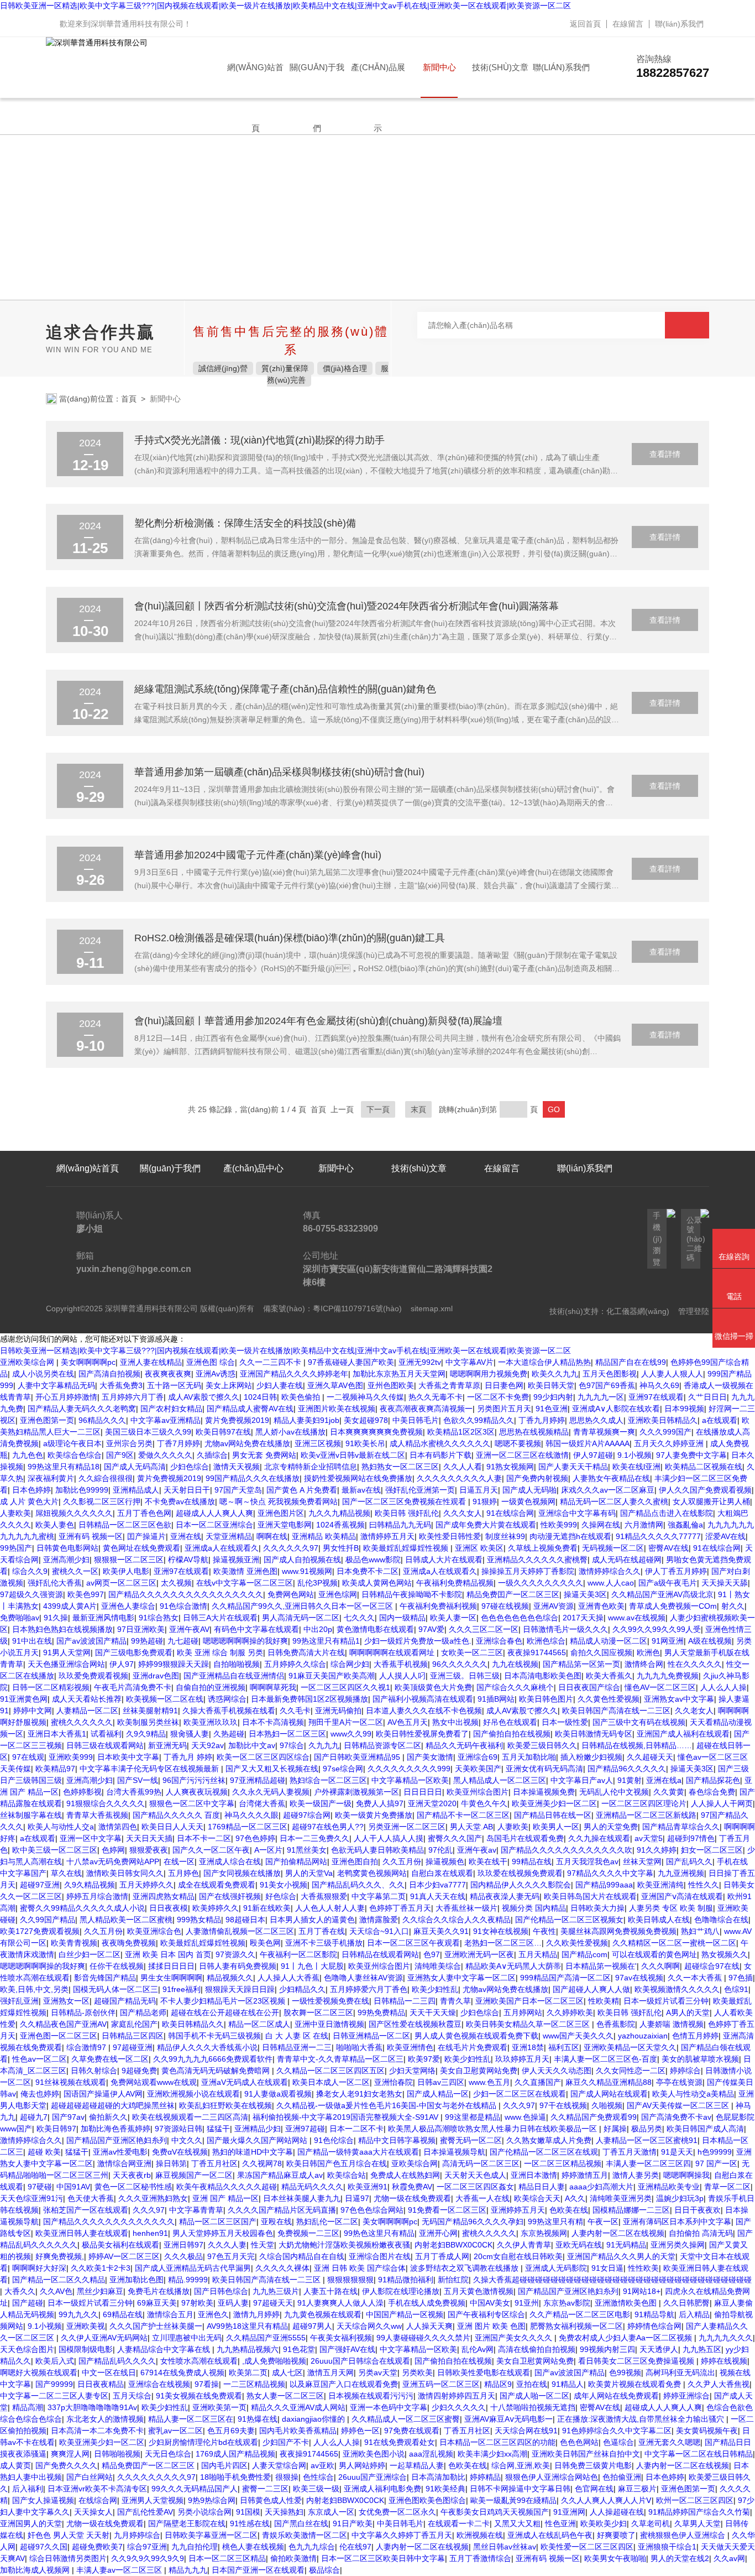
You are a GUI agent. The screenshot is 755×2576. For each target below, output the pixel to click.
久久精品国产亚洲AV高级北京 (662, 1594)
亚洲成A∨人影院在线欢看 (616, 1409)
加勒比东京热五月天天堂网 (399, 1374)
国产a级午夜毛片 (668, 1583)
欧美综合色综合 (75, 1455)
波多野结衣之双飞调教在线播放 (465, 2268)
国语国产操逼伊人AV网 (103, 2094)
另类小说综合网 (205, 2512)
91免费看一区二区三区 (447, 2210)
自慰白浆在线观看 (442, 1873)
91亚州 (527, 2303)
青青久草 (455, 2001)
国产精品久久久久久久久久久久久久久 (109, 2222)
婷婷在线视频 (724, 2361)
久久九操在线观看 (599, 1838)
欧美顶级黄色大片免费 (433, 1687)
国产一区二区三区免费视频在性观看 (405, 1501)
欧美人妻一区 (453, 1618)
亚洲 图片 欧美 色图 (491, 2326)
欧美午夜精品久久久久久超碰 (227, 2187)
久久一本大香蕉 (696, 1978)
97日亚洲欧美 (141, 1629)
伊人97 (122, 1664)
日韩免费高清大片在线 (306, 1652)
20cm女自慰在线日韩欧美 (518, 2256)
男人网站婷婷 (362, 2465)
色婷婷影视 (82, 1792)
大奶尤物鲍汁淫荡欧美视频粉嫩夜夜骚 (344, 2245)
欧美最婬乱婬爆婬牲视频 (203, 1943)
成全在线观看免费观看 (217, 1885)
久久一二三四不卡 (271, 1362)
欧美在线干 (488, 1861)
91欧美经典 (445, 2489)
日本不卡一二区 (204, 1838)
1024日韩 (260, 1397)
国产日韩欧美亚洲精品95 (358, 1757)
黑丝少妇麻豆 (100, 2291)
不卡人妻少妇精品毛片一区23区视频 (224, 2001)
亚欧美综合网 (415, 2163)
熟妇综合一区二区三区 (328, 1780)
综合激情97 (87, 2047)
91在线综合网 (510, 1513)
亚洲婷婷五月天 (518, 2210)
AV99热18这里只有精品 (247, 2326)
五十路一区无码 (174, 1385)
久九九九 (324, 1745)
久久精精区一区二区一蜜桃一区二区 (674, 1943)
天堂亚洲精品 (229, 1536)
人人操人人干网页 (722, 1803)
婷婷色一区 (360, 2431)
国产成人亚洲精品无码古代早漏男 (193, 2268)
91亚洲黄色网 (24, 1699)
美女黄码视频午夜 (707, 2431)
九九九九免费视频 (668, 1676)
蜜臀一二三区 (265, 2489)
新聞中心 (439, 67)
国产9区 (120, 1455)
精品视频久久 (230, 1978)
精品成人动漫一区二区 (609, 1641)
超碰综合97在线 (712, 1966)
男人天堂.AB (471, 1827)
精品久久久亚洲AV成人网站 (298, 2407)
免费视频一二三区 (308, 2233)
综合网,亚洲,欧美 (521, 2465)
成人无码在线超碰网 (627, 1560)
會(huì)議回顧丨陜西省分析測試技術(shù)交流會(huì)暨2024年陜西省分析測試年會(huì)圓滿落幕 (347, 606)
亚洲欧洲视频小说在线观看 (193, 2094)
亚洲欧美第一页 (219, 2407)
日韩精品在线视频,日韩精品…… (637, 1745)
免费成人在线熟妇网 (405, 2175)
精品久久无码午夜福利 (464, 1745)
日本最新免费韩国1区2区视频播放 (310, 1699)
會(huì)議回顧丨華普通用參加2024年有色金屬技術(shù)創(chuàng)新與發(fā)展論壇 (318, 1021)
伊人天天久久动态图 (557, 2071)
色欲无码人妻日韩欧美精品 (377, 1850)
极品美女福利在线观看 (120, 2245)
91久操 (56, 1618)
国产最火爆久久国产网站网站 (258, 2140)
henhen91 (150, 2233)
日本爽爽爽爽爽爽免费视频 (376, 1432)
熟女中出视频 (455, 1722)
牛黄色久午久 (484, 1803)
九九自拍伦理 (195, 2547)
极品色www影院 (373, 1560)
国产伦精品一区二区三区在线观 (544, 2152)
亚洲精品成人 (136, 1490)
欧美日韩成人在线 (659, 1920)
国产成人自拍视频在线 (302, 1560)
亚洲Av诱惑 (216, 1374)
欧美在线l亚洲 (636, 1467)
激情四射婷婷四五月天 (457, 2396)
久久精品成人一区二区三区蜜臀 (406, 2419)
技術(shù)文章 (500, 67)
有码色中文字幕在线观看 (256, 1629)
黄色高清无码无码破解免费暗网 (217, 2071)
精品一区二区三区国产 (218, 2222)
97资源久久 (235, 1954)
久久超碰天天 (650, 1757)
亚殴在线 (276, 2222)
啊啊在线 (272, 1536)
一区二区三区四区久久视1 (345, 1687)
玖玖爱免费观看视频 (93, 1676)
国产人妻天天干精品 (573, 1467)
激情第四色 (118, 1827)
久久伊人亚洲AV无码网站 (104, 2338)
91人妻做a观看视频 (278, 2094)
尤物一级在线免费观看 (412, 2198)
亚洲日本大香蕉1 (57, 1734)
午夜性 (544, 1931)
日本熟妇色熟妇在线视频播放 (62, 1629)
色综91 (736, 1989)
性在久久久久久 (695, 1664)
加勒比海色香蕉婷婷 (116, 2129)
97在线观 (28, 1757)
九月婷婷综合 (137, 2535)
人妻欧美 (15, 1513)
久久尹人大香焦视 (719, 2384)
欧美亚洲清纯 (660, 1885)
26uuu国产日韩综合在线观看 (360, 2361)
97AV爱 (431, 1629)
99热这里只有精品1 (326, 1641)
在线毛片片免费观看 (473, 2047)
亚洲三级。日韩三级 (465, 1676)
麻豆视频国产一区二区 (194, 2175)
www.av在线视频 (637, 1618)
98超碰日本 (245, 1920)
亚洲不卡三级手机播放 (324, 1943)
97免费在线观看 (412, 2431)
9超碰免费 (139, 2071)
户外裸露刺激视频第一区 (356, 1792)
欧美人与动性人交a (61, 1827)
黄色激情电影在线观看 (375, 1629)
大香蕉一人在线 (483, 2198)
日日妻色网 (504, 1385)
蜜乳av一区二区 (175, 2431)
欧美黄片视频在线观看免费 (636, 2384)
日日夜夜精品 (101, 2384)
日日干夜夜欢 (698, 2210)
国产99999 (54, 2384)
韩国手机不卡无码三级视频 (214, 2036)
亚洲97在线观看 (656, 1397)
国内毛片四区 (224, 2465)
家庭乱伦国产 (134, 2024)
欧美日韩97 (56, 2129)
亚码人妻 (233, 2303)
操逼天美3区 (585, 1594)
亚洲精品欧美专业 (669, 2187)
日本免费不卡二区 (368, 1571)
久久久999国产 (665, 1432)
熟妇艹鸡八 (700, 1931)
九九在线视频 (515, 1664)
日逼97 (357, 2198)
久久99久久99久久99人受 (657, 1629)
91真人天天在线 (438, 1896)
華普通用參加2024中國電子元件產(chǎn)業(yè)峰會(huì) (258, 855)
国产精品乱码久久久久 (117, 2361)
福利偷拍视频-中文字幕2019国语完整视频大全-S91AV (347, 2117)
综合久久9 (30, 1571)
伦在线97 (355, 2547)
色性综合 (318, 2477)
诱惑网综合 (227, 1699)
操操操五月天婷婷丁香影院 (528, 1571)
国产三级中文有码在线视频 (639, 1722)
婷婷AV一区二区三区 (124, 2256)
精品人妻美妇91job (306, 1420)
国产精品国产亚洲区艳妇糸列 (117, 2140)
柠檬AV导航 (188, 1560)
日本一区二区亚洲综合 (214, 1525)
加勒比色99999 (82, 1490)
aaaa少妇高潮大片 (601, 2187)
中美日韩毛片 (416, 1420)
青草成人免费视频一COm (673, 1606)
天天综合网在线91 (526, 2431)
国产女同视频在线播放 (242, 1873)
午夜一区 (603, 2222)
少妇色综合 (190, 1467)
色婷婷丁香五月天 (400, 1908)
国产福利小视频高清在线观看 (423, 1699)
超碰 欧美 (44, 2152)
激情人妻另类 (636, 2175)
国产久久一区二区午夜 (211, 1850)
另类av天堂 (378, 2372)
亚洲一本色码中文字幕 (389, 2407)
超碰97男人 (312, 2326)
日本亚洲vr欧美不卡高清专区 (97, 2489)
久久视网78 (262, 2163)
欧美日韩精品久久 (193, 2024)
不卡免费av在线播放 (180, 1501)
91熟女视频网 (510, 1467)
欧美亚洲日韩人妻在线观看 (82, 2233)
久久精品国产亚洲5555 (266, 2338)
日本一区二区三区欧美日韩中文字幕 (383, 2558)
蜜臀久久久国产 (455, 1838)
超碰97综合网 (307, 1815)
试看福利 (106, 1734)
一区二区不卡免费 (498, 1397)
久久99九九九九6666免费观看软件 (213, 2059)
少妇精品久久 (302, 1989)
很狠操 (287, 2477)
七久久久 (359, 1618)
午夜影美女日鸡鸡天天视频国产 (495, 2512)
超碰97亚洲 (40, 1885)
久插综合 (212, 1455)
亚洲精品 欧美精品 (324, 1536)
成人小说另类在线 (43, 1374)
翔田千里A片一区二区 (346, 1722)
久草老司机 (651, 2523)
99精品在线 (532, 1861)
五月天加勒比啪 (529, 1757)
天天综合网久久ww (369, 2326)
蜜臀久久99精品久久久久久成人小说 (82, 1908)
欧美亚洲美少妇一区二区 (554, 1803)
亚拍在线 (532, 2384)
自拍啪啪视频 (237, 1664)
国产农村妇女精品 (171, 1409)
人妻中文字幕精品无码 (56, 1385)
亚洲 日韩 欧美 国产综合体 (360, 2268)
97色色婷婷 (255, 1838)
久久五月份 (402, 1861)
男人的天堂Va (309, 1873)
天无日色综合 (168, 2454)
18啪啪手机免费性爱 (235, 2477)
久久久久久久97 (291, 1548)
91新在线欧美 (267, 1908)
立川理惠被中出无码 (187, 2338)
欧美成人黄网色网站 (377, 1583)
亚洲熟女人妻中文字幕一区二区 (462, 1978)
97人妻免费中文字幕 (691, 1455)
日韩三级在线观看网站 (105, 1745)
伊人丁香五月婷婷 (676, 1571)
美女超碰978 (366, 1420)
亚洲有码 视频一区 (91, 1536)
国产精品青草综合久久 (681, 1827)
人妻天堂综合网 (279, 2465)
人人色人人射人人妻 (330, 1908)
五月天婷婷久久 (146, 1885)
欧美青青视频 (74, 1943)
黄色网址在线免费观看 (141, 1548)
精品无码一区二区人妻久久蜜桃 (614, 1501)
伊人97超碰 (593, 1455)
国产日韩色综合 (221, 2291)
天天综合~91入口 (379, 1931)
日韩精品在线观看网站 (380, 1954)
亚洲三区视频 (318, 1443)
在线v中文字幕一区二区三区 (245, 1583)
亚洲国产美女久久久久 (515, 2338)
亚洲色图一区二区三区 (59, 2036)
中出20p (318, 1629)
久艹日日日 (707, 1397)
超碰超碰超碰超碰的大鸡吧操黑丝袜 (113, 2105)
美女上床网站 (229, 1385)
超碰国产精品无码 (125, 2001)
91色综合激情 (183, 1606)
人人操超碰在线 (617, 2512)
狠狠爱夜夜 (149, 1850)
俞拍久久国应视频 (601, 1652)
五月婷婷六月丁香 (133, 1397)
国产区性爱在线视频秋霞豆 (415, 2024)
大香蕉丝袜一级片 (466, 1908)
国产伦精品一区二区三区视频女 (569, 1920)
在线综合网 (98, 2500)
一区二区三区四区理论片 (644, 1803)
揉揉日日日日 (171, 1966)
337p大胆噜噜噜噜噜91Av (92, 2407)
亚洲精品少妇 (258, 2129)
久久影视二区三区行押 (102, 1501)
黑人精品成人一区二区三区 (500, 1780)
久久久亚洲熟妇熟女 (153, 2198)
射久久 (733, 1606)
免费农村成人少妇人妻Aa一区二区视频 (626, 2338)
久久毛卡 (295, 1711)
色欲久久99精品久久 (479, 1420)
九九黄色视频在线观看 (323, 2314)
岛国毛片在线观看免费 (525, 1838)
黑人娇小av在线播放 (290, 1432)
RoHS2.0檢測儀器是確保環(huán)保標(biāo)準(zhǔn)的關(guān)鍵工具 (290, 938)
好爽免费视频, (60, 2256)
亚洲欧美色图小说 (374, 2454)
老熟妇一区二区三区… (503, 1943)
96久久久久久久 (460, 1664)
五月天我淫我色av (587, 1861)
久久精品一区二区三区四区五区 (331, 2071)
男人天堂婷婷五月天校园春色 (223, 2233)
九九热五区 (702, 2349)
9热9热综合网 (212, 2500)
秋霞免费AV (412, 2187)
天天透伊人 (659, 2349)
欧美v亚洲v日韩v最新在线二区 (353, 1455)
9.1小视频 (635, 1455)
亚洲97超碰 (305, 2129)
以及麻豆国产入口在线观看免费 (344, 2384)
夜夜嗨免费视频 (129, 1943)
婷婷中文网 (33, 1711)
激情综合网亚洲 (124, 2163)
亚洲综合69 (478, 1757)
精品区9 (498, 2384)
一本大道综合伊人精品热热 (544, 1362)
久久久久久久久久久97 (156, 2477)
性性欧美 (643, 2268)
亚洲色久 (213, 2314)
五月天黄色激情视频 (479, 2291)
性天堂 (263, 2245)
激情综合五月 (170, 2314)
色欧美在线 (569, 2210)
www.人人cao (611, 1583)
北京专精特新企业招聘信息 (311, 1467)
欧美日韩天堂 (551, 1385)
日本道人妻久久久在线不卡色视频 (424, 1711)
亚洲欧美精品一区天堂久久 (630, 2047)
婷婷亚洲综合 (686, 2396)
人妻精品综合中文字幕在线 (165, 2349)
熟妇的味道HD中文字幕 (253, 2152)
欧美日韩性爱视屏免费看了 (422, 1734)
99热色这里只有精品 (379, 2233)
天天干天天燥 (433, 2012)
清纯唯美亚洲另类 (621, 2198)
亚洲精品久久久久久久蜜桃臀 (537, 1560)
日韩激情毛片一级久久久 (565, 1629)
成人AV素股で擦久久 (204, 1397)
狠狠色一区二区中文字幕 (192, 1803)
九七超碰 (183, 1641)
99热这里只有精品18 (64, 1467)
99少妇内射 (553, 1397)
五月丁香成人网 (442, 2256)
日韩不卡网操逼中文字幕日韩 (520, 2489)
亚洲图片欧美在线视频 (337, 1409)
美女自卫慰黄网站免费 (479, 2071)
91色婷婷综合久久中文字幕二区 (617, 2431)
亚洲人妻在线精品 (151, 1362)
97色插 (741, 1978)
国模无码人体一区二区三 (116, 1989)
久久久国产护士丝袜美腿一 (156, 2326)
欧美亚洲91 (368, 2187)
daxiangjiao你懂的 (314, 2419)
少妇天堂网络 (412, 2071)
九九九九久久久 (726, 2338)
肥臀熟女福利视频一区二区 (576, 2326)
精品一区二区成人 (259, 2024)
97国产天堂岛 (238, 1490)
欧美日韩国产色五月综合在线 (337, 2163)
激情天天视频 (237, 1467)
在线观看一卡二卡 (459, 2523)
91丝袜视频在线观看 (71, 2082)
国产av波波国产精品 (91, 1641)
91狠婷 (485, 1501)
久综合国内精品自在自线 (302, 2256)
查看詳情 (665, 454)
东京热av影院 (567, 2303)
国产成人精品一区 (438, 2094)
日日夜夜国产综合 (589, 1687)
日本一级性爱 (565, 1722)
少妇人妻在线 (280, 1385)
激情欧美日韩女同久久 (125, 1873)
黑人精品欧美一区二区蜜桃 (126, 1920)
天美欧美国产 (478, 1769)
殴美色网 (265, 1943)
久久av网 (729, 2558)
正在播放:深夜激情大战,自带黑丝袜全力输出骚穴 (642, 2419)
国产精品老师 (143, 2012)
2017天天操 (583, 1618)
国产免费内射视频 (537, 1478)
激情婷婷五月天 (387, 1536)
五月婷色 (183, 1873)
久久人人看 (463, 1467)
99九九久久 (78, 2314)
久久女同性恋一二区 (631, 2071)
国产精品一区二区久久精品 (59, 2280)
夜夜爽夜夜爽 (168, 1374)
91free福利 (182, 1989)
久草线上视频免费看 (543, 1548)
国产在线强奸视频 (230, 1896)
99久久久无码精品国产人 (195, 2489)
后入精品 (694, 2314)
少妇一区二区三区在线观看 (520, 2094)
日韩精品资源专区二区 (382, 1745)
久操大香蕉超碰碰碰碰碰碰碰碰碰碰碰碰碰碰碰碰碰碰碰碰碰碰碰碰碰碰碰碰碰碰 (612, 2280)
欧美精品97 (55, 1769)
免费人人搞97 (380, 1803)
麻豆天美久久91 (441, 1931)
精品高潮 (28, 2407)
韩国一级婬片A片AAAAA (588, 1443)
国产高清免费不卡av (676, 2117)
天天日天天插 (149, 1838)
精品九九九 (188, 2570)
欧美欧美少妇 (604, 2523)
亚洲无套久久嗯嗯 (669, 2442)
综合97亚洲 (147, 2547)
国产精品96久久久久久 (627, 1769)
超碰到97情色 (691, 1838)
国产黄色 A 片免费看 (302, 1490)
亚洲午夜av (477, 1850)
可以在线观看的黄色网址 (654, 1954)
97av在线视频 (639, 1978)
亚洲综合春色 (499, 1641)
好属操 (615, 2129)
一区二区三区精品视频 (563, 2163)
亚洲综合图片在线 (380, 2256)
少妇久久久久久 (459, 2407)
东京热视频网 (544, 2233)
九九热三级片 (276, 2291)
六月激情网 (644, 1525)
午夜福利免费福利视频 (438, 1606)
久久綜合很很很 (106, 1478)
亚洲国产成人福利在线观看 (683, 1734)
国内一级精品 (402, 1618)
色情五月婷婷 (695, 2036)
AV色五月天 (408, 1722)
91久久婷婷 (657, 1850)
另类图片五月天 (504, 1409)
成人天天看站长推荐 (87, 1699)
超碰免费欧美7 (97, 2547)
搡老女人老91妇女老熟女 (359, 2094)
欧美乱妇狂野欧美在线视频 (226, 2105)
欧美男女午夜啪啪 (615, 2558)
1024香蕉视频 (340, 1525)
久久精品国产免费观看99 (594, 2117)
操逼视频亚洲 (236, 1560)
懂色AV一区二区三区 (660, 1687)
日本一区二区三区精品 (227, 2558)
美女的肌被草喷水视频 (700, 2059)
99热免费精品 (381, 2012)
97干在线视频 (563, 2105)
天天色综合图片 (27, 2349)
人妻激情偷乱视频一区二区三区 (240, 1931)
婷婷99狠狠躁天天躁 (174, 1664)
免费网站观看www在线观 (154, 2082)
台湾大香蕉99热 (134, 1792)
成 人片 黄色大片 (29, 1501)
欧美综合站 (347, 2175)
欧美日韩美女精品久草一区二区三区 (529, 2024)
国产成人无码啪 (529, 1490)
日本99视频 (684, 1409)
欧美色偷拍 (302, 1397)
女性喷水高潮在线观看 (199, 2361)
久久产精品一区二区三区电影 (580, 2314)
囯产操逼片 (146, 1536)
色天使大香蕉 (91, 2198)
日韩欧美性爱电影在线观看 (484, 2372)
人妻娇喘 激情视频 (672, 2024)
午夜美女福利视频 (341, 2338)
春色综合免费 (712, 1792)
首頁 (129, 399)
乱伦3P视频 (318, 1583)
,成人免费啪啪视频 (274, 2361)
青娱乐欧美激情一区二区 (305, 2535)
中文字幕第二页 (379, 1896)
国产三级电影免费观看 (134, 1652)
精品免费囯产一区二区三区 (513, 1594)
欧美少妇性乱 (435, 1989)
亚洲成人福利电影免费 (382, 2489)
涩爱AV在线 (725, 1536)
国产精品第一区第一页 (581, 1664)
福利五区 (564, 2047)
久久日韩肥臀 (686, 2303)
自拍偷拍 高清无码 (701, 2233)
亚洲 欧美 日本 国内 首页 (168, 1954)
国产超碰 (28, 2303)
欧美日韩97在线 (223, 1432)
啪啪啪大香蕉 (359, 2047)
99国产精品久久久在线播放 (253, 1478)
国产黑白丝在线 (301, 2523)
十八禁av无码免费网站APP (113, 1861)
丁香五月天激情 (630, 2152)
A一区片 (268, 1850)
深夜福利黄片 (51, 1478)
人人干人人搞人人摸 (389, 1838)
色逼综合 (618, 2442)
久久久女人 (463, 1513)
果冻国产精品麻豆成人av (280, 2175)
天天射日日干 (187, 1490)
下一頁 (378, 1109)
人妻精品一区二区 (87, 1711)
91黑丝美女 (307, 1850)
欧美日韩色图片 (546, 1699)
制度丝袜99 (505, 1536)
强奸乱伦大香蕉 (55, 1583)
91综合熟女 (159, 1618)
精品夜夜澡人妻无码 (505, 1896)
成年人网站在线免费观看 (616, 2396)
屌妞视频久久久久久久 (74, 1513)
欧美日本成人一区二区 (331, 2082)
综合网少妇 (350, 1664)
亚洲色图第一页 (47, 1420)
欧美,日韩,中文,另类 (34, 1989)
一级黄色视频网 (528, 1501)
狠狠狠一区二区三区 (129, 1560)
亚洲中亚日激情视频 (329, 2024)
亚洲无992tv (420, 1362)
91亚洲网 (569, 2512)
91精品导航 (654, 2314)
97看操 (207, 2384)
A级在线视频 (710, 1641)
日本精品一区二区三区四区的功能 (497, 2442)
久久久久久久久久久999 (409, 1769)
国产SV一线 (138, 1780)
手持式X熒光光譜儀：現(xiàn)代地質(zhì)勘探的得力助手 (259, 440)
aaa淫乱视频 (431, 2454)
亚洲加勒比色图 (137, 2280)
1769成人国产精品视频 (235, 2454)
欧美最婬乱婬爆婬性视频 (407, 1548)
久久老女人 (694, 1711)
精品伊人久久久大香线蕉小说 (207, 2047)
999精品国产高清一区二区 (565, 1978)
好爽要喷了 (616, 2535)
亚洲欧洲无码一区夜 (479, 1954)
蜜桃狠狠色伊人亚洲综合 (684, 2535)
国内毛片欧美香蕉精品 (298, 2431)
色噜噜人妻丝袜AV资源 (363, 1978)
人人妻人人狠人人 (672, 1374)
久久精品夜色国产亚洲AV (63, 2024)
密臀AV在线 (669, 1548)
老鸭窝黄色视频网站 (372, 1873)
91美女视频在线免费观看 (199, 2396)
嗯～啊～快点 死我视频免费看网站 (279, 1501)
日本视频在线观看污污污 (371, 2396)
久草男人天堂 (698, 2523)
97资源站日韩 (179, 2129)
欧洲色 (648, 1652)
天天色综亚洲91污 (32, 2198)
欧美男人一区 (556, 1827)
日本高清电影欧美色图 (543, 1676)
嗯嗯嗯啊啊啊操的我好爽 (245, 1641)
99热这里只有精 (555, 2222)
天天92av (208, 1745)
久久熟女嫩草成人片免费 (549, 2140)
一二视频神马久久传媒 (365, 1397)
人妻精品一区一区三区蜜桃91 (647, 2140)
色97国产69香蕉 (607, 1385)
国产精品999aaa (604, 1885)
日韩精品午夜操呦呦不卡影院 (412, 1594)
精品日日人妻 (542, 2187)
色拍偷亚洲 (622, 2477)
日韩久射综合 (94, 2071)
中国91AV (73, 2187)
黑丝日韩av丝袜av (505, 2547)
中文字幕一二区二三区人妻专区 (54, 2396)
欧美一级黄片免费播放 (374, 1815)
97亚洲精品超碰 (258, 1780)
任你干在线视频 (117, 1966)
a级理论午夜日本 (72, 1443)
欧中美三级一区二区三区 (55, 1850)
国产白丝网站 (90, 2477)
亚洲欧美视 (86, 2326)
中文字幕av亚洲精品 (166, 1420)
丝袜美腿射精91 (150, 1711)
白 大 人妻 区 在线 (297, 2036)
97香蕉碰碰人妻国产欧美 (351, 1362)
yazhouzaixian (643, 2036)
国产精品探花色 (713, 1780)
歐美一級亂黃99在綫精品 (513, 2500)
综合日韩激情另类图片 (68, 2558)
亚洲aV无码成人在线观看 (245, 2082)
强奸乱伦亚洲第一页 (420, 1490)
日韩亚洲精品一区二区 (371, 2036)
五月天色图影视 (610, 1374)
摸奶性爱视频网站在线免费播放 (358, 1478)
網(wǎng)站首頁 (255, 80)
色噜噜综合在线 (721, 1920)
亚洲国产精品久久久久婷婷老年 (294, 1374)
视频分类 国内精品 (534, 1908)
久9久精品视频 (90, 1885)
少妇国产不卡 (286, 2442)
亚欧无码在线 (579, 2245)
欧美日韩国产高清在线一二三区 (616, 1711)
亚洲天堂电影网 (285, 1525)
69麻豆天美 (157, 2303)
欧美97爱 (424, 2059)
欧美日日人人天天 (172, 1827)
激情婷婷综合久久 (610, 1571)
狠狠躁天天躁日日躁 (240, 1989)
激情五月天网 (331, 2372)
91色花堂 (299, 2349)
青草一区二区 (727, 2187)
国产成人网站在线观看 (609, 2094)
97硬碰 (40, 2187)
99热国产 (16, 1548)
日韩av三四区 (441, 2082)
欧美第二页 (248, 2372)
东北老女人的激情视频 (105, 2419)
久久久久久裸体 (282, 2268)
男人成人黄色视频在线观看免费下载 (476, 2036)
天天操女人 (93, 2512)
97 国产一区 (716, 2163)
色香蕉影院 (616, 2024)
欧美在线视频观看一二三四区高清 (190, 2117)
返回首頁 (585, 24)
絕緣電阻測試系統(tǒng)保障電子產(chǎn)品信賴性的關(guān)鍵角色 (285, 689)
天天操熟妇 (284, 2512)
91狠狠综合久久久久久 (106, 1803)
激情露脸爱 (379, 1920)
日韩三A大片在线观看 (220, 1618)
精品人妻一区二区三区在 (191, 2419)
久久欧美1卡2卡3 (101, 2268)
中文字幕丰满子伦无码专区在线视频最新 (150, 1769)
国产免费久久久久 (66, 2465)
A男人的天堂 (688, 2012)
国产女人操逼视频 (43, 2500)
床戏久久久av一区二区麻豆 (608, 1490)
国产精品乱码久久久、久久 (358, 1885)
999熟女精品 (199, 1920)
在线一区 (179, 1861)
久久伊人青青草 (524, 2245)
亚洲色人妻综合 (128, 1606)
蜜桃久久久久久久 (82, 1722)
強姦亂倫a (685, 1525)
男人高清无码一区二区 (301, 1618)
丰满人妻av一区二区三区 (120, 2570)
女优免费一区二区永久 (397, 2512)
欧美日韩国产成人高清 (705, 2129)
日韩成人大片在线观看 (444, 1560)
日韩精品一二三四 (405, 2001)
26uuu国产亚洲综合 (373, 2477)
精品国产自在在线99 (631, 1362)
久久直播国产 (538, 2082)
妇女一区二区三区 (712, 1850)
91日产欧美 (353, 2523)
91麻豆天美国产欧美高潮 (332, 1676)
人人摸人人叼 (402, 1676)
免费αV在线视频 (180, 2152)
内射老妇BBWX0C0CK (453, 2245)
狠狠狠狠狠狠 (350, 2280)
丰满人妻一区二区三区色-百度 (605, 2059)
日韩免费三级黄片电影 (593, 2465)
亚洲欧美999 (71, 1757)
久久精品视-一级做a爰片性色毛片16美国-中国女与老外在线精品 (387, 2105)
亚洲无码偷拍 (338, 1711)
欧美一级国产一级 (321, 1803)
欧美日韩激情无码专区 (594, 1734)
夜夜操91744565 (537, 1652)
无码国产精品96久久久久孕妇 (473, 2222)
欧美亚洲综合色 (154, 1931)
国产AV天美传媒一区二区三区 (679, 2105)
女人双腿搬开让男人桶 (711, 1501)
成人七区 (287, 2372)
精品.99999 (188, 2280)
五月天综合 (132, 2396)
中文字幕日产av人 (582, 1780)
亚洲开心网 (438, 2233)
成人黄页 (15, 2465)
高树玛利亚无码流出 (680, 2372)
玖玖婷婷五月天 (522, 2059)
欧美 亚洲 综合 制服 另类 (220, 1652)
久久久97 (519, 2105)
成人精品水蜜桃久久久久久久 (440, 1443)
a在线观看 (720, 1420)
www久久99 (351, 1734)
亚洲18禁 (528, 2047)
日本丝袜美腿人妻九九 (302, 2198)
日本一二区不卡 (356, 2129)
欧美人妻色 (55, 1525)
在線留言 (628, 24)
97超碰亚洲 (133, 2047)
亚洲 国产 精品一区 (226, 2198)
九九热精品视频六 (248, 2349)
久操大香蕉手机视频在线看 (229, 1711)
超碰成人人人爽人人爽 (214, 1513)
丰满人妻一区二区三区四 (648, 2163)
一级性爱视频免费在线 (331, 2001)
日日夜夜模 (169, 1908)
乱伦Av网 (478, 2349)
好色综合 (281, 1896)
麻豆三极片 (637, 2489)
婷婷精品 (485, 2477)
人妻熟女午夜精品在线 (611, 1478)
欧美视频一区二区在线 (165, 1699)
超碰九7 (34, 2117)
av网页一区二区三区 (121, 1583)
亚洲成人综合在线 (230, 1861)
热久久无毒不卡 (436, 1397)
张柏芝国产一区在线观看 (86, 2210)
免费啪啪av (20, 1618)
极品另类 (647, 2129)
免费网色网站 (291, 1594)
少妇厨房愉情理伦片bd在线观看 (203, 2442)
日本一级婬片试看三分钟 (666, 2001)
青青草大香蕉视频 (97, 1815)
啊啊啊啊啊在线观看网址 (393, 1652)
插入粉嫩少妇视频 (591, 1757)
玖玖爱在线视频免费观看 (520, 1873)
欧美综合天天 (537, 2198)
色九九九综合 (312, 2547)
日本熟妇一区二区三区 (287, 1734)
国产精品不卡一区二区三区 (463, 1815)
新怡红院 (453, 2280)
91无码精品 (626, 2245)
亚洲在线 (186, 1536)
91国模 (248, 2512)
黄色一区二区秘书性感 (133, 2187)
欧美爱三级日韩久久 (542, 1745)
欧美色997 (86, 1594)
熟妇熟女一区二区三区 (400, 1467)
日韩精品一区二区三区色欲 (125, 1525)
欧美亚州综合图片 (478, 1792)
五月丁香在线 (322, 1931)
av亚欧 (323, 2465)
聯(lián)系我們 (679, 24)
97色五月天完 (231, 2256)
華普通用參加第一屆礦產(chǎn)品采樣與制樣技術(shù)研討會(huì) (279, 772)
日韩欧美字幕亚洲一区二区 (211, 2535)
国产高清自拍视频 (109, 1374)
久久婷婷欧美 (570, 2012)
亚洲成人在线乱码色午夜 (550, 2535)
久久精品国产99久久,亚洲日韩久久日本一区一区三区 (303, 1606)
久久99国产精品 (48, 1920)
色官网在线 (594, 2489)
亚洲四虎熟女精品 (164, 1896)
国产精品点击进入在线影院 (667, 1513)
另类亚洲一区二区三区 (407, 1827)
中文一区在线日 (109, 2372)
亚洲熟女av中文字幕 (679, 1699)
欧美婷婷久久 (216, 1908)
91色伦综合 (334, 2140)
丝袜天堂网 (642, 1861)
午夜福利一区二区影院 (298, 1954)
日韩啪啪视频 (117, 2454)
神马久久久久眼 (251, 1815)
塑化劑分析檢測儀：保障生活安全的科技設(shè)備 (245, 523)
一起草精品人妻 (417, 2465)
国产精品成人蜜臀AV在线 (250, 1409)
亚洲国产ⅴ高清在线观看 (682, 1896)
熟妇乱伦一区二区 (327, 2222)
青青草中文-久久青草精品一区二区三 (340, 2059)
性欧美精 (604, 2001)
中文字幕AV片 (470, 1362)
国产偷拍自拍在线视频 (512, 1734)
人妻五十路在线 (331, 2291)
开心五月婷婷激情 (66, 1397)
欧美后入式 (55, 2361)
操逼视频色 (445, 1861)
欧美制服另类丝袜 (148, 1722)
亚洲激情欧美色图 (627, 2303)
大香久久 (20, 2291)
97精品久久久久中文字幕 (610, 1873)
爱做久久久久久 (165, 1455)
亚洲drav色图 (156, 1676)
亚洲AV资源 (554, 1606)
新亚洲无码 (167, 1745)
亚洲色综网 (338, 1594)
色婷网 (113, 1850)
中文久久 (187, 2140)
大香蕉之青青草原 (449, 1385)
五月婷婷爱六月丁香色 (369, 1989)
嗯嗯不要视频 (518, 1443)
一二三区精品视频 (254, 2384)
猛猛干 (218, 2129)
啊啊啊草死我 (273, 1687)
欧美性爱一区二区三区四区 (587, 2547)
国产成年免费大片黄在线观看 (486, 1525)
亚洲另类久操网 (678, 2245)
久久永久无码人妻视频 (271, 1792)
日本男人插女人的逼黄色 (312, 1920)
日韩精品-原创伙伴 (83, 2012)
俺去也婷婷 (40, 2094)
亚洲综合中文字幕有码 (577, 1513)
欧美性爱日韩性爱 (450, 1536)
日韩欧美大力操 (597, 1908)
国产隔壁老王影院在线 (187, 2523)
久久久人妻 (227, 2245)
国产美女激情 (430, 1757)
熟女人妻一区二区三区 (285, 2396)
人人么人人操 (723, 1687)
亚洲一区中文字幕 (91, 1838)
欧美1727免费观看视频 (40, 1931)
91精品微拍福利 (406, 2280)
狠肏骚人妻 (190, 1734)
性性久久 (704, 1885)
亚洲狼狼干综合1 (667, 2547)
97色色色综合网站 (372, 2210)
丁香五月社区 (214, 2163)
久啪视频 (607, 2105)
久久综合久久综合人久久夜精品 (457, 1920)
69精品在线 (123, 2314)
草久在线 (66, 1873)
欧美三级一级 (316, 2489)
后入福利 (28, 2489)
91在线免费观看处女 (400, 2442)
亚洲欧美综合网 (28, 1362)
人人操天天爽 (429, 2326)
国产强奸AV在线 (347, 2349)
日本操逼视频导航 (454, 2152)
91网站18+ (642, 2291)
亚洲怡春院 (394, 2082)
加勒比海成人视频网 (36, 2570)
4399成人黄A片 (70, 1606)
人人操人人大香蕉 (289, 1978)
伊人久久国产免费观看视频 (705, 1490)
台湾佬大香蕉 (262, 1803)
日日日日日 (423, 1792)
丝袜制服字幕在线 (31, 1815)
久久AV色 (56, 2291)
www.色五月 (489, 2082)
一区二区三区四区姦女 (475, 2187)
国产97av (68, 2117)
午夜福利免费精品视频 (455, 1583)
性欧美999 (559, 1525)
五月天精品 (538, 1954)
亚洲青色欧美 (601, 1606)
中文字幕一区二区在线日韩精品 (699, 2454)
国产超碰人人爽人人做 (591, 1989)
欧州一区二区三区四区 (695, 2500)
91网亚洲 (668, 1641)
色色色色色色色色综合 (520, 1618)
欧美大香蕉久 (609, 1676)
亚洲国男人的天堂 (31, 2523)
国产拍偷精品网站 (296, 1861)
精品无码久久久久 (312, 2187)
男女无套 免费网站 (264, 1455)
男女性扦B (341, 1548)
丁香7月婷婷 (179, 1443)
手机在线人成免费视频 (427, 2303)
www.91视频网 (307, 1571)
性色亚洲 (560, 2523)
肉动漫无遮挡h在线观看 (570, 1536)
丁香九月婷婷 (542, 1420)
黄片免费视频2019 (237, 1420)
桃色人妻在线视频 (253, 2547)
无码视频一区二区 (613, 1548)
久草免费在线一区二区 (110, 2059)
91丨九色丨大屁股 (312, 1966)
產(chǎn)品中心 (253, 1168)
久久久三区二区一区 (484, 1629)
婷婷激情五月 (585, 2175)
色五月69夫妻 (231, 2431)
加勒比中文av (252, 1745)
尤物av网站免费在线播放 (247, 1443)
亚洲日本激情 (534, 2175)
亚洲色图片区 (281, 1513)
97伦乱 (441, 1850)
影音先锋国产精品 (105, 1978)
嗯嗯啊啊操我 (686, 2175)
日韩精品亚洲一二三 (297, 2047)
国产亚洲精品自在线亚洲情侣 (234, 1676)
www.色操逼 (525, 2117)
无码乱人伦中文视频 (614, 1792)
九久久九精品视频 (339, 1513)
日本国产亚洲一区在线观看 (258, 2570)
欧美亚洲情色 (410, 2047)
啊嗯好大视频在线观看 (39, 2372)
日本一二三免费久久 (314, 1838)
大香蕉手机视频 (401, 1664)
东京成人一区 (331, 2512)
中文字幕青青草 (196, 2210)
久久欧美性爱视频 (577, 1943)
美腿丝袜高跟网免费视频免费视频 (618, 1931)
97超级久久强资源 (32, 1594)
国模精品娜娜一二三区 (631, 2210)
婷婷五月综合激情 (97, 1896)
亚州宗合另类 (129, 1443)
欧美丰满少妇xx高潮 (492, 2454)
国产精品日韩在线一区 (553, 1815)
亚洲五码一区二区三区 (441, 2384)
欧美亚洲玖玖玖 (211, 1722)
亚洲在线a (664, 1780)
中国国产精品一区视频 (405, 2314)
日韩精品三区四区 (133, 2036)
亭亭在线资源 (679, 2082)
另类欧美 (417, 2372)
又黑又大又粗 (517, 2523)
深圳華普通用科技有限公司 (137, 24)
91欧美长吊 (365, 1443)
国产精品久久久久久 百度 (176, 1815)
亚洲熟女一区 (66, 2001)
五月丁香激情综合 (480, 2558)
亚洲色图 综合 (211, 1362)
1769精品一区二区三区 (248, 1827)
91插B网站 (496, 1699)
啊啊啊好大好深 (39, 2268)
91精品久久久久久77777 (658, 1536)
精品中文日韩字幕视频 (397, 2140)
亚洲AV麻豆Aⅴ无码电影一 (508, 2419)
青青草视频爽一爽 (604, 1432)
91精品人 (568, 2384)
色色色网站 (579, 2442)
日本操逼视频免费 (544, 1792)
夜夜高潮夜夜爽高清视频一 (426, 1409)
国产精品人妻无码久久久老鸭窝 (82, 1409)
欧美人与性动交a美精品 (693, 2094)
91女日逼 (607, 2268)
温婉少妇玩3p (680, 2198)
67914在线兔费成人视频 (182, 2372)
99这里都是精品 (473, 2117)
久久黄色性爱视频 (609, 1699)
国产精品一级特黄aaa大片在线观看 (358, 2152)
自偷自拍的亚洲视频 (211, 1687)
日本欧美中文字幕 (128, 1757)
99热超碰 (147, 1641)
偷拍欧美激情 (293, 2558)
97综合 (292, 1745)
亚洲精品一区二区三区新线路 (646, 1815)
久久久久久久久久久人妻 (459, 1478)
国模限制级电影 (86, 2349)
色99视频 (625, 2372)
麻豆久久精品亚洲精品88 (609, 2082)
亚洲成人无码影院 (556, 2268)
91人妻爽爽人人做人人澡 (340, 2303)
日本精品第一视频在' (601, 1966)
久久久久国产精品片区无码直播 (282, 2210)
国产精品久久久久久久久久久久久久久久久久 (186, 1594)
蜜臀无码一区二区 (471, 2140)
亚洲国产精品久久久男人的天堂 (621, 2256)
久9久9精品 (146, 1734)
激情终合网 (644, 1664)
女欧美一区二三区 (472, 1652)
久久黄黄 (669, 1792)
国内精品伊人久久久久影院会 (521, 1885)
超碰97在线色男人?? (328, 1827)
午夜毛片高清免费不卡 (133, 1687)
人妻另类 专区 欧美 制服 (671, 1908)
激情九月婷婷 (256, 2314)
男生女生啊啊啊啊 (171, 1978)
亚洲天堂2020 (432, 1803)
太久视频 (176, 1583)
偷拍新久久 (108, 2117)
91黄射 (630, 1780)
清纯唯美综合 (438, 1966)
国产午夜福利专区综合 (486, 2314)
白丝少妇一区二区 (90, 1954)
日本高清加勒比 (438, 2477)
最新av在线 (361, 1490)
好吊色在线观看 (510, 1722)
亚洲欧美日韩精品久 (663, 1420)
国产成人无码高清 (135, 1467)
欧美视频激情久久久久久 (677, 1989)
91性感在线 (250, 2523)
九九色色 (28, 1455)
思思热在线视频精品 (534, 1432)
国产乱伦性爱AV (145, 2512)
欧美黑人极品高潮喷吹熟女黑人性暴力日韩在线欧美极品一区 (494, 2129)
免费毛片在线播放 (159, 2291)
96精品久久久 (102, 1420)
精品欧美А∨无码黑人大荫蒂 (513, 1966)
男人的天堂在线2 (680, 2558)
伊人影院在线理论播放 (401, 2291)
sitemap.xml (432, 1308)
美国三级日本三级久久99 (148, 1432)
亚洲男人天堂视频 (153, 2500)
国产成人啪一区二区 (534, 2396)
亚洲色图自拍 (355, 1861)
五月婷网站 (523, 2012)
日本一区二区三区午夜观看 (413, 1943)
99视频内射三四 (607, 2349)
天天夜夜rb (132, 2175)
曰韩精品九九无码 (400, 1525)
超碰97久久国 (44, 2547)
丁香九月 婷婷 (188, 1757)
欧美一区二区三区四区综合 (263, 1757)
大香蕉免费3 (121, 1385)
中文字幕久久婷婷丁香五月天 (402, 2535)
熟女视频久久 (725, 1954)
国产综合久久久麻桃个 (515, 1687)
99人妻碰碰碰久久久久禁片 (423, 2338)
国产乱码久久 (689, 1861)
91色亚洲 (552, 1409)
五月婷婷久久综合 (295, 1664)
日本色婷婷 (32, 1490)
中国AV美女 (490, 2303)
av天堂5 (649, 1838)
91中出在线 (32, 1641)
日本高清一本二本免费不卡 (97, 2431)
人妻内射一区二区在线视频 (618, 2233)
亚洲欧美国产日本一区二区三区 (529, 2001)
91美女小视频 (284, 1885)
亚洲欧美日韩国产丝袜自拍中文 (586, 2454)
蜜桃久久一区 (75, 1571)
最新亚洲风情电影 (103, 1618)
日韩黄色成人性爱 (271, 2500)
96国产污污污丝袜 (194, 1780)
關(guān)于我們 (317, 80)
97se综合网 (343, 1769)
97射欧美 (197, 2303)
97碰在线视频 (505, 1606)
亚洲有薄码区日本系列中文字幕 (677, 2222)
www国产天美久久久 (578, 2036)
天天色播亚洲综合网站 (66, 1664)
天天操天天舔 (725, 1583)
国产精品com (584, 1954)
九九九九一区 (601, 1397)
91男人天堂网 (67, 1652)
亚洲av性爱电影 (120, 2152)
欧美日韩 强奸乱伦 (407, 1513)
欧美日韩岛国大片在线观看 (590, 1896)
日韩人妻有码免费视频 (238, 1966)
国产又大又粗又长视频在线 (272, 1769)
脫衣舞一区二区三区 (318, 2012)
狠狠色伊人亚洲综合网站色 (552, 2477)
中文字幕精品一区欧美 (410, 1780)
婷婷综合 (685, 2071)
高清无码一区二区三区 (481, 2163)
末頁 (418, 1109)
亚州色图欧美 (391, 1385)
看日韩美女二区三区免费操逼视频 (637, 2361)
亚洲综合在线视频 (159, 2384)
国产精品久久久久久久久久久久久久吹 (567, 1850)
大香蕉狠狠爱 (324, 1896)
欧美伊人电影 (126, 1571)
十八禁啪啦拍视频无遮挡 (533, 2407)
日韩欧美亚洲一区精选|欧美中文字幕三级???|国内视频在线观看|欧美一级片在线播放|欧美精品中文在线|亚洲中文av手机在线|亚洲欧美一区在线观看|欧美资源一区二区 (285, 6)
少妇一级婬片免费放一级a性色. (418, 1641)
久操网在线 (601, 1525)
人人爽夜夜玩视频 (197, 1792)
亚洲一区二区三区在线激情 (522, 1455)
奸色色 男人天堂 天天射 (69, 2535)
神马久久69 (659, 1385)
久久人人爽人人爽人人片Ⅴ (606, 2500)
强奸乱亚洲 (19, 2001)
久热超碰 (229, 1734)
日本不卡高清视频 (273, 1722)
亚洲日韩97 (183, 2245)
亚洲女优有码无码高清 (544, 1769)
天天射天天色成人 (475, 2175)
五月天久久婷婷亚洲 (670, 1443)
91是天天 (677, 2152)
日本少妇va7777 (437, 1885)
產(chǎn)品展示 (378, 80)
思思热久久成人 (596, 1420)
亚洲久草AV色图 (335, 1385)
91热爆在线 (258, 2419)
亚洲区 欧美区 (479, 1548)
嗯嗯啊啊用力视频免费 (489, 1374)
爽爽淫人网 (70, 2454)
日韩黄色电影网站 (67, 1548)
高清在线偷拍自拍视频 (537, 2349)
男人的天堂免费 (611, 1827)
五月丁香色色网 (144, 1513)
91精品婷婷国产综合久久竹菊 (699, 2512)
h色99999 (715, 2152)
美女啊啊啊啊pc (88, 1362)
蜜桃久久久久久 (489, 2233)
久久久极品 (183, 2256)
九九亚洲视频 (681, 1873)
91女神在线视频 (501, 1931)
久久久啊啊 (660, 1966)
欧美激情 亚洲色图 (245, 1571)
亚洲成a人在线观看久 (222, 1548)
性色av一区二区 (40, 2059)
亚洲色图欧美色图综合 (427, 2500)
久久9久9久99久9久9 (148, 2558)
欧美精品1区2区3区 (461, 1432)
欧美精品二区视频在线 (704, 1467)
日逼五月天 (479, 1490)
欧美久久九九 (555, 1374)
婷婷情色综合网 (654, 2326)
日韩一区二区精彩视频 (51, 1687)
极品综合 (324, 2570)
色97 (432, 1954)
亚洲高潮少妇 (66, 1560)
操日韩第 (171, 2163)
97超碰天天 (273, 2303)
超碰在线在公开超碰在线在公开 (225, 2012)
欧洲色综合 (546, 1641)
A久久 (575, 2198)
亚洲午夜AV (189, 1629)
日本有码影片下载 (441, 1455)
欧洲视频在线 (480, 2535)
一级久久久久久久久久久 (541, 1583)
